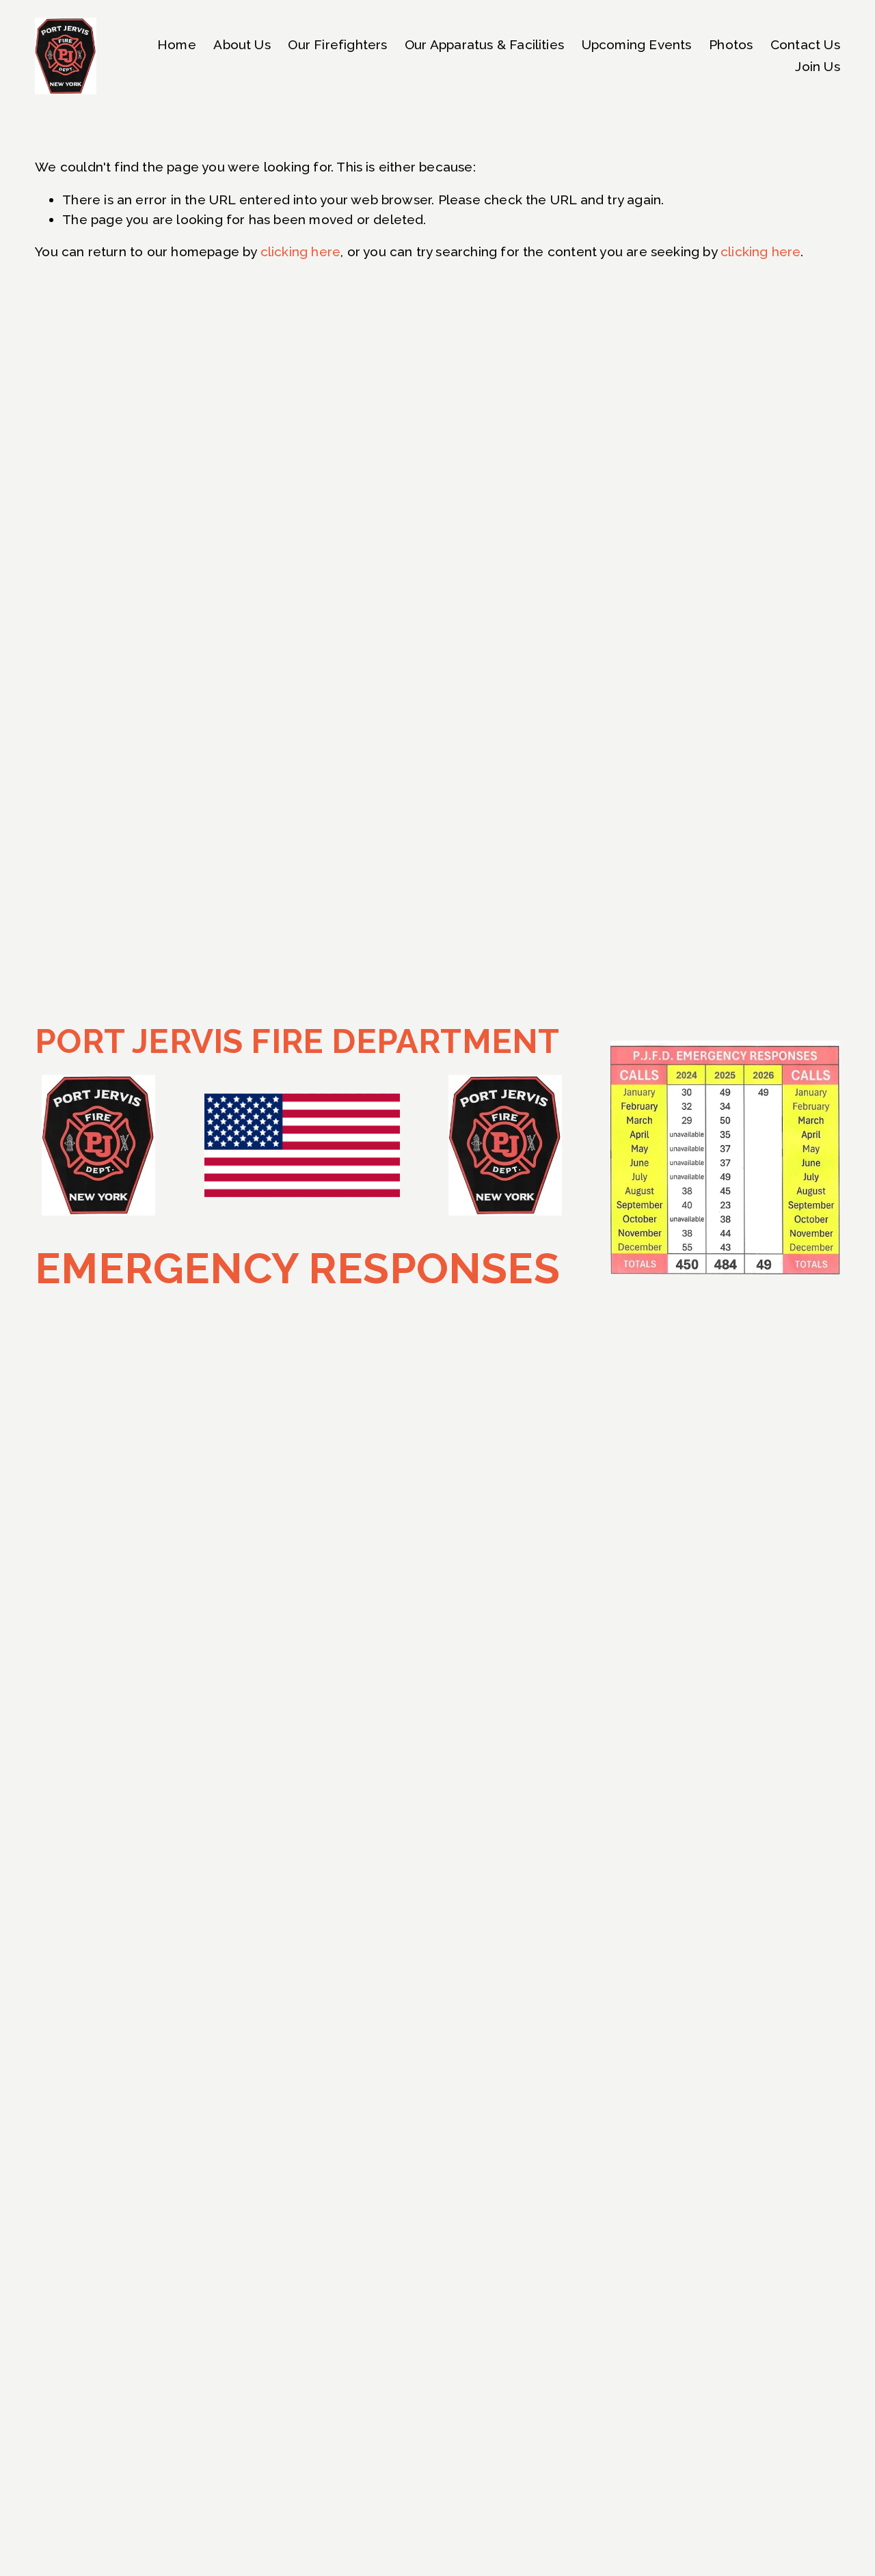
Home (177, 44)
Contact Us (805, 44)
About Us (242, 44)
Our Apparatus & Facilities (484, 44)
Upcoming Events (637, 44)
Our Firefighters (337, 44)
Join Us (817, 66)
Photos (731, 44)
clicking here (300, 251)
